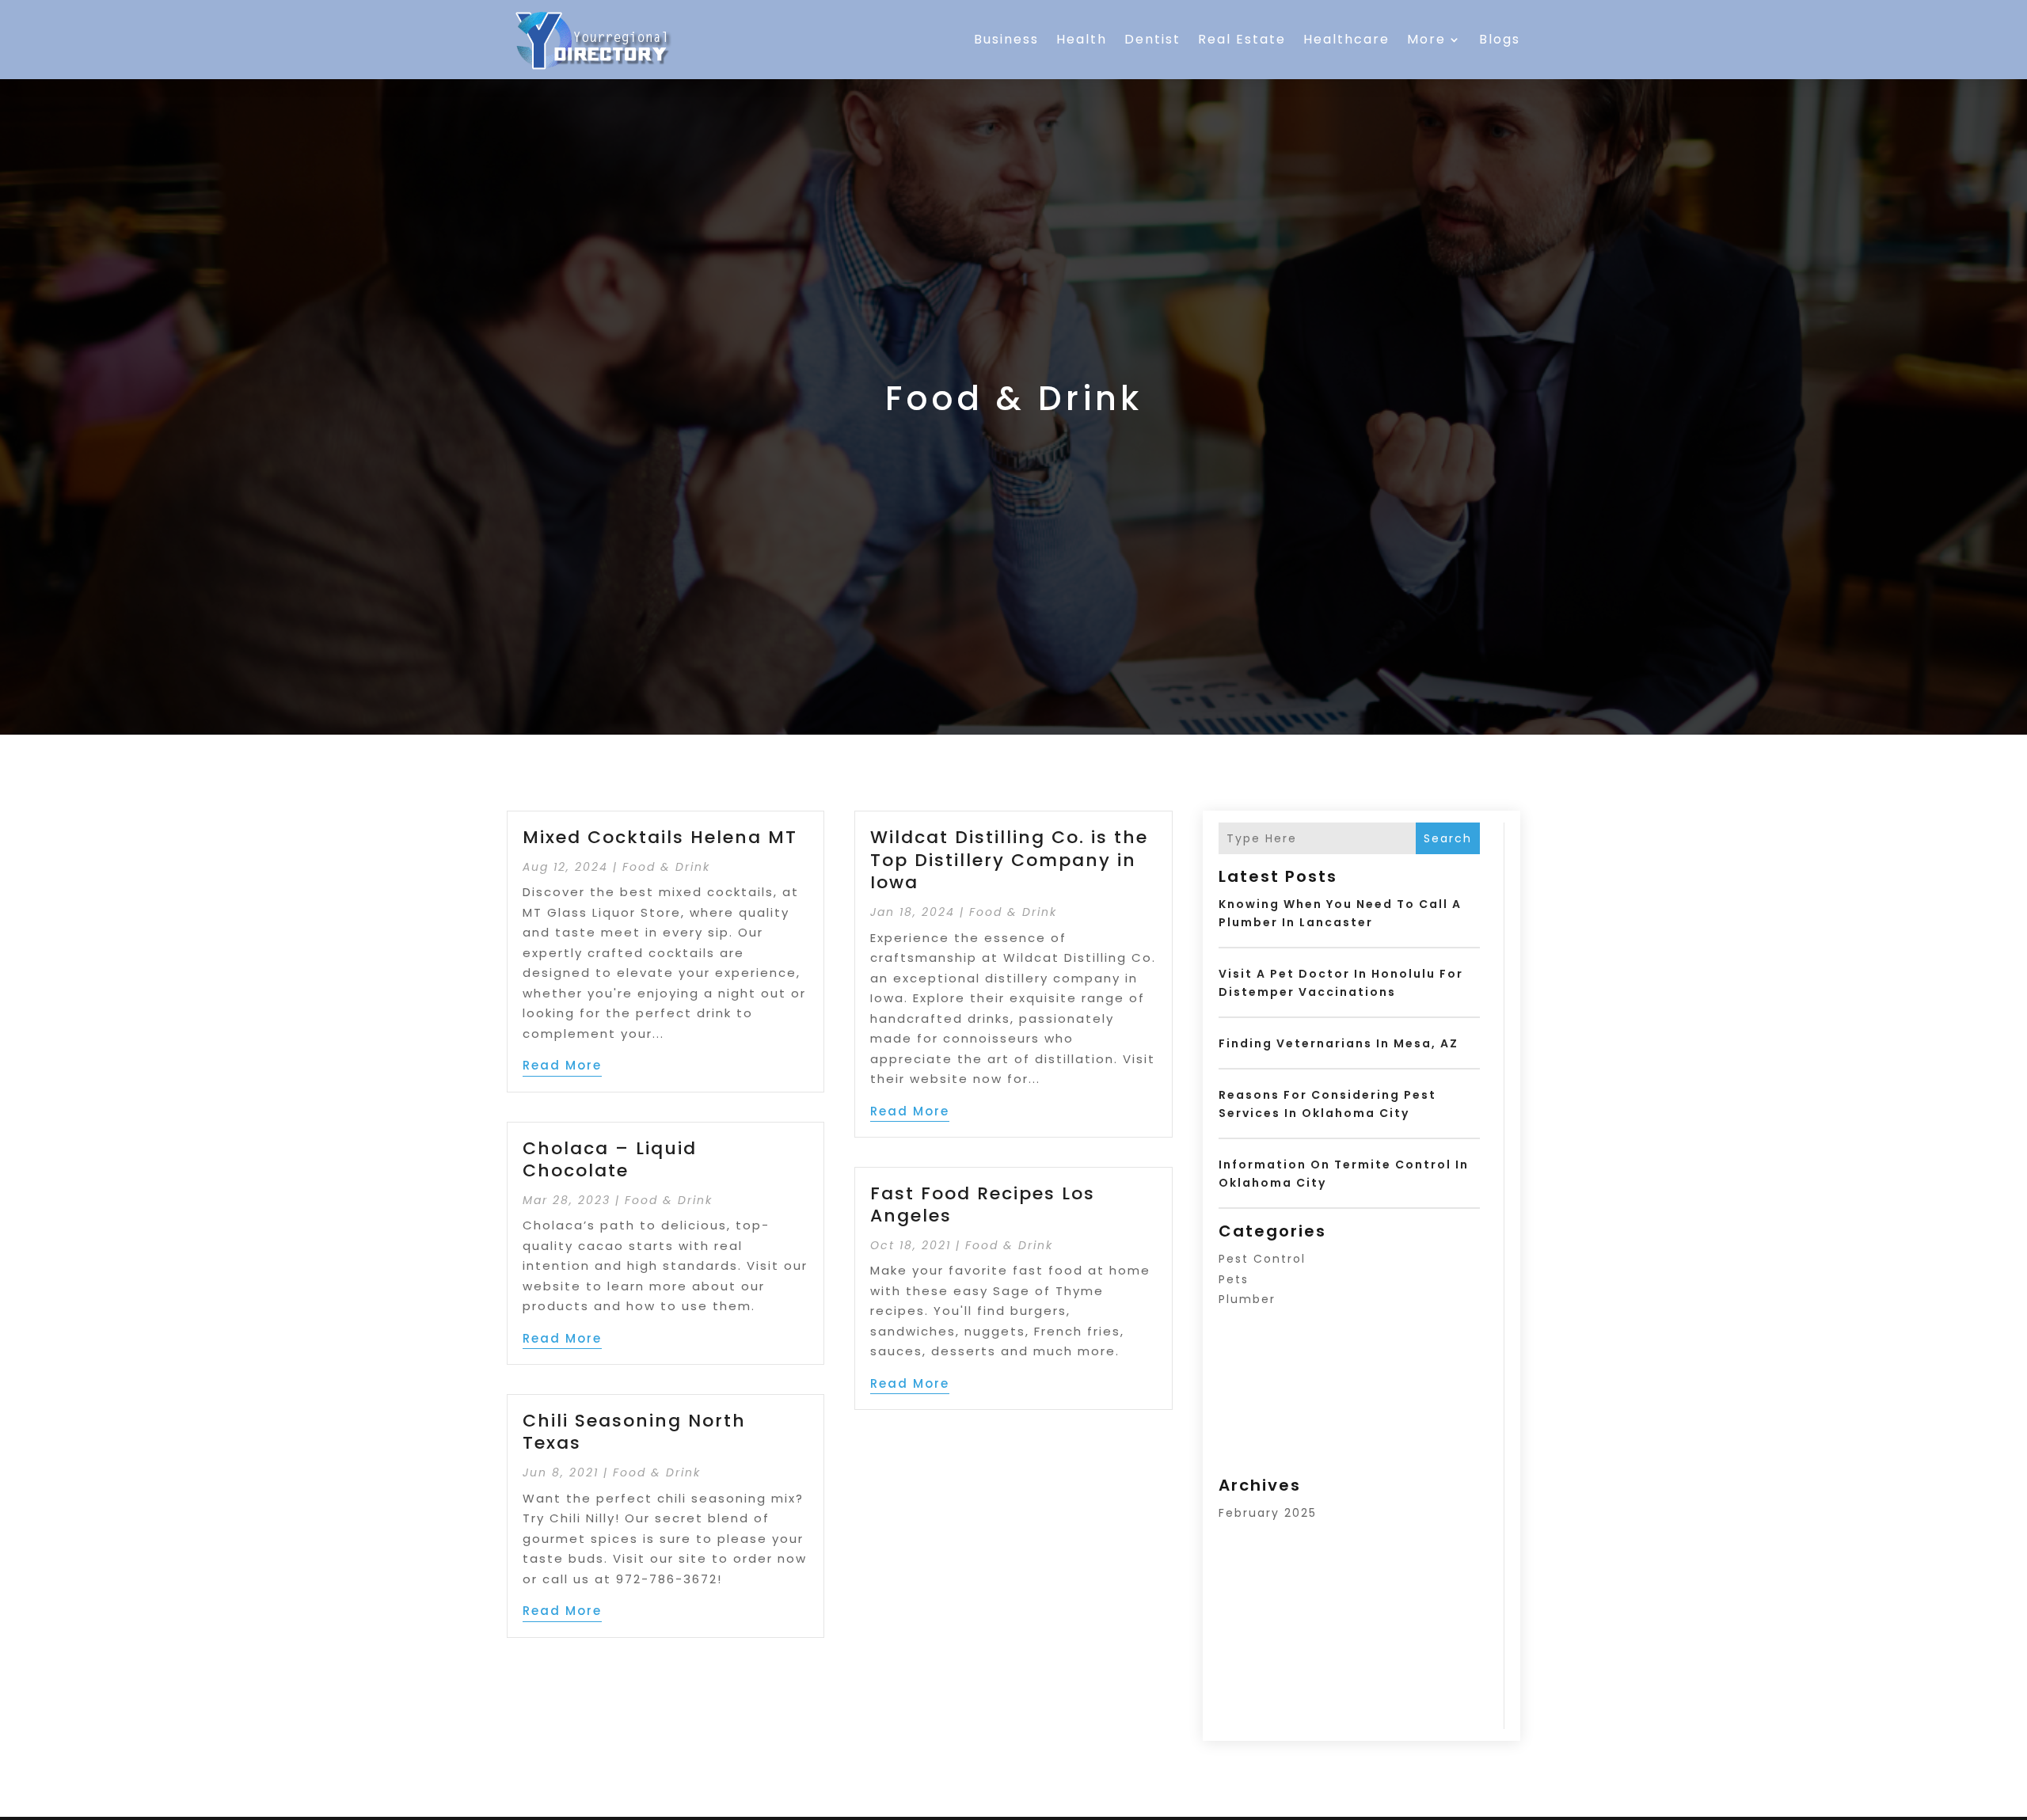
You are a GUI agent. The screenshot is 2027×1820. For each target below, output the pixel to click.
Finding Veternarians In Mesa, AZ (1339, 1043)
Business (1006, 39)
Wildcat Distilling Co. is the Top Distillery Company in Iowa (1009, 860)
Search (1448, 838)
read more (562, 1065)
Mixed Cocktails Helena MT (660, 837)
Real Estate (1242, 39)
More (1426, 39)
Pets (1234, 1279)
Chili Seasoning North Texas (634, 1432)
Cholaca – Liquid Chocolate (610, 1160)
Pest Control (1262, 1259)
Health (1082, 39)
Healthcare (1346, 39)
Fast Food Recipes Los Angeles (983, 1205)
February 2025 (1268, 1513)
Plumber (1247, 1299)
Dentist (1152, 39)
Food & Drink (666, 867)
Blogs (1500, 39)
